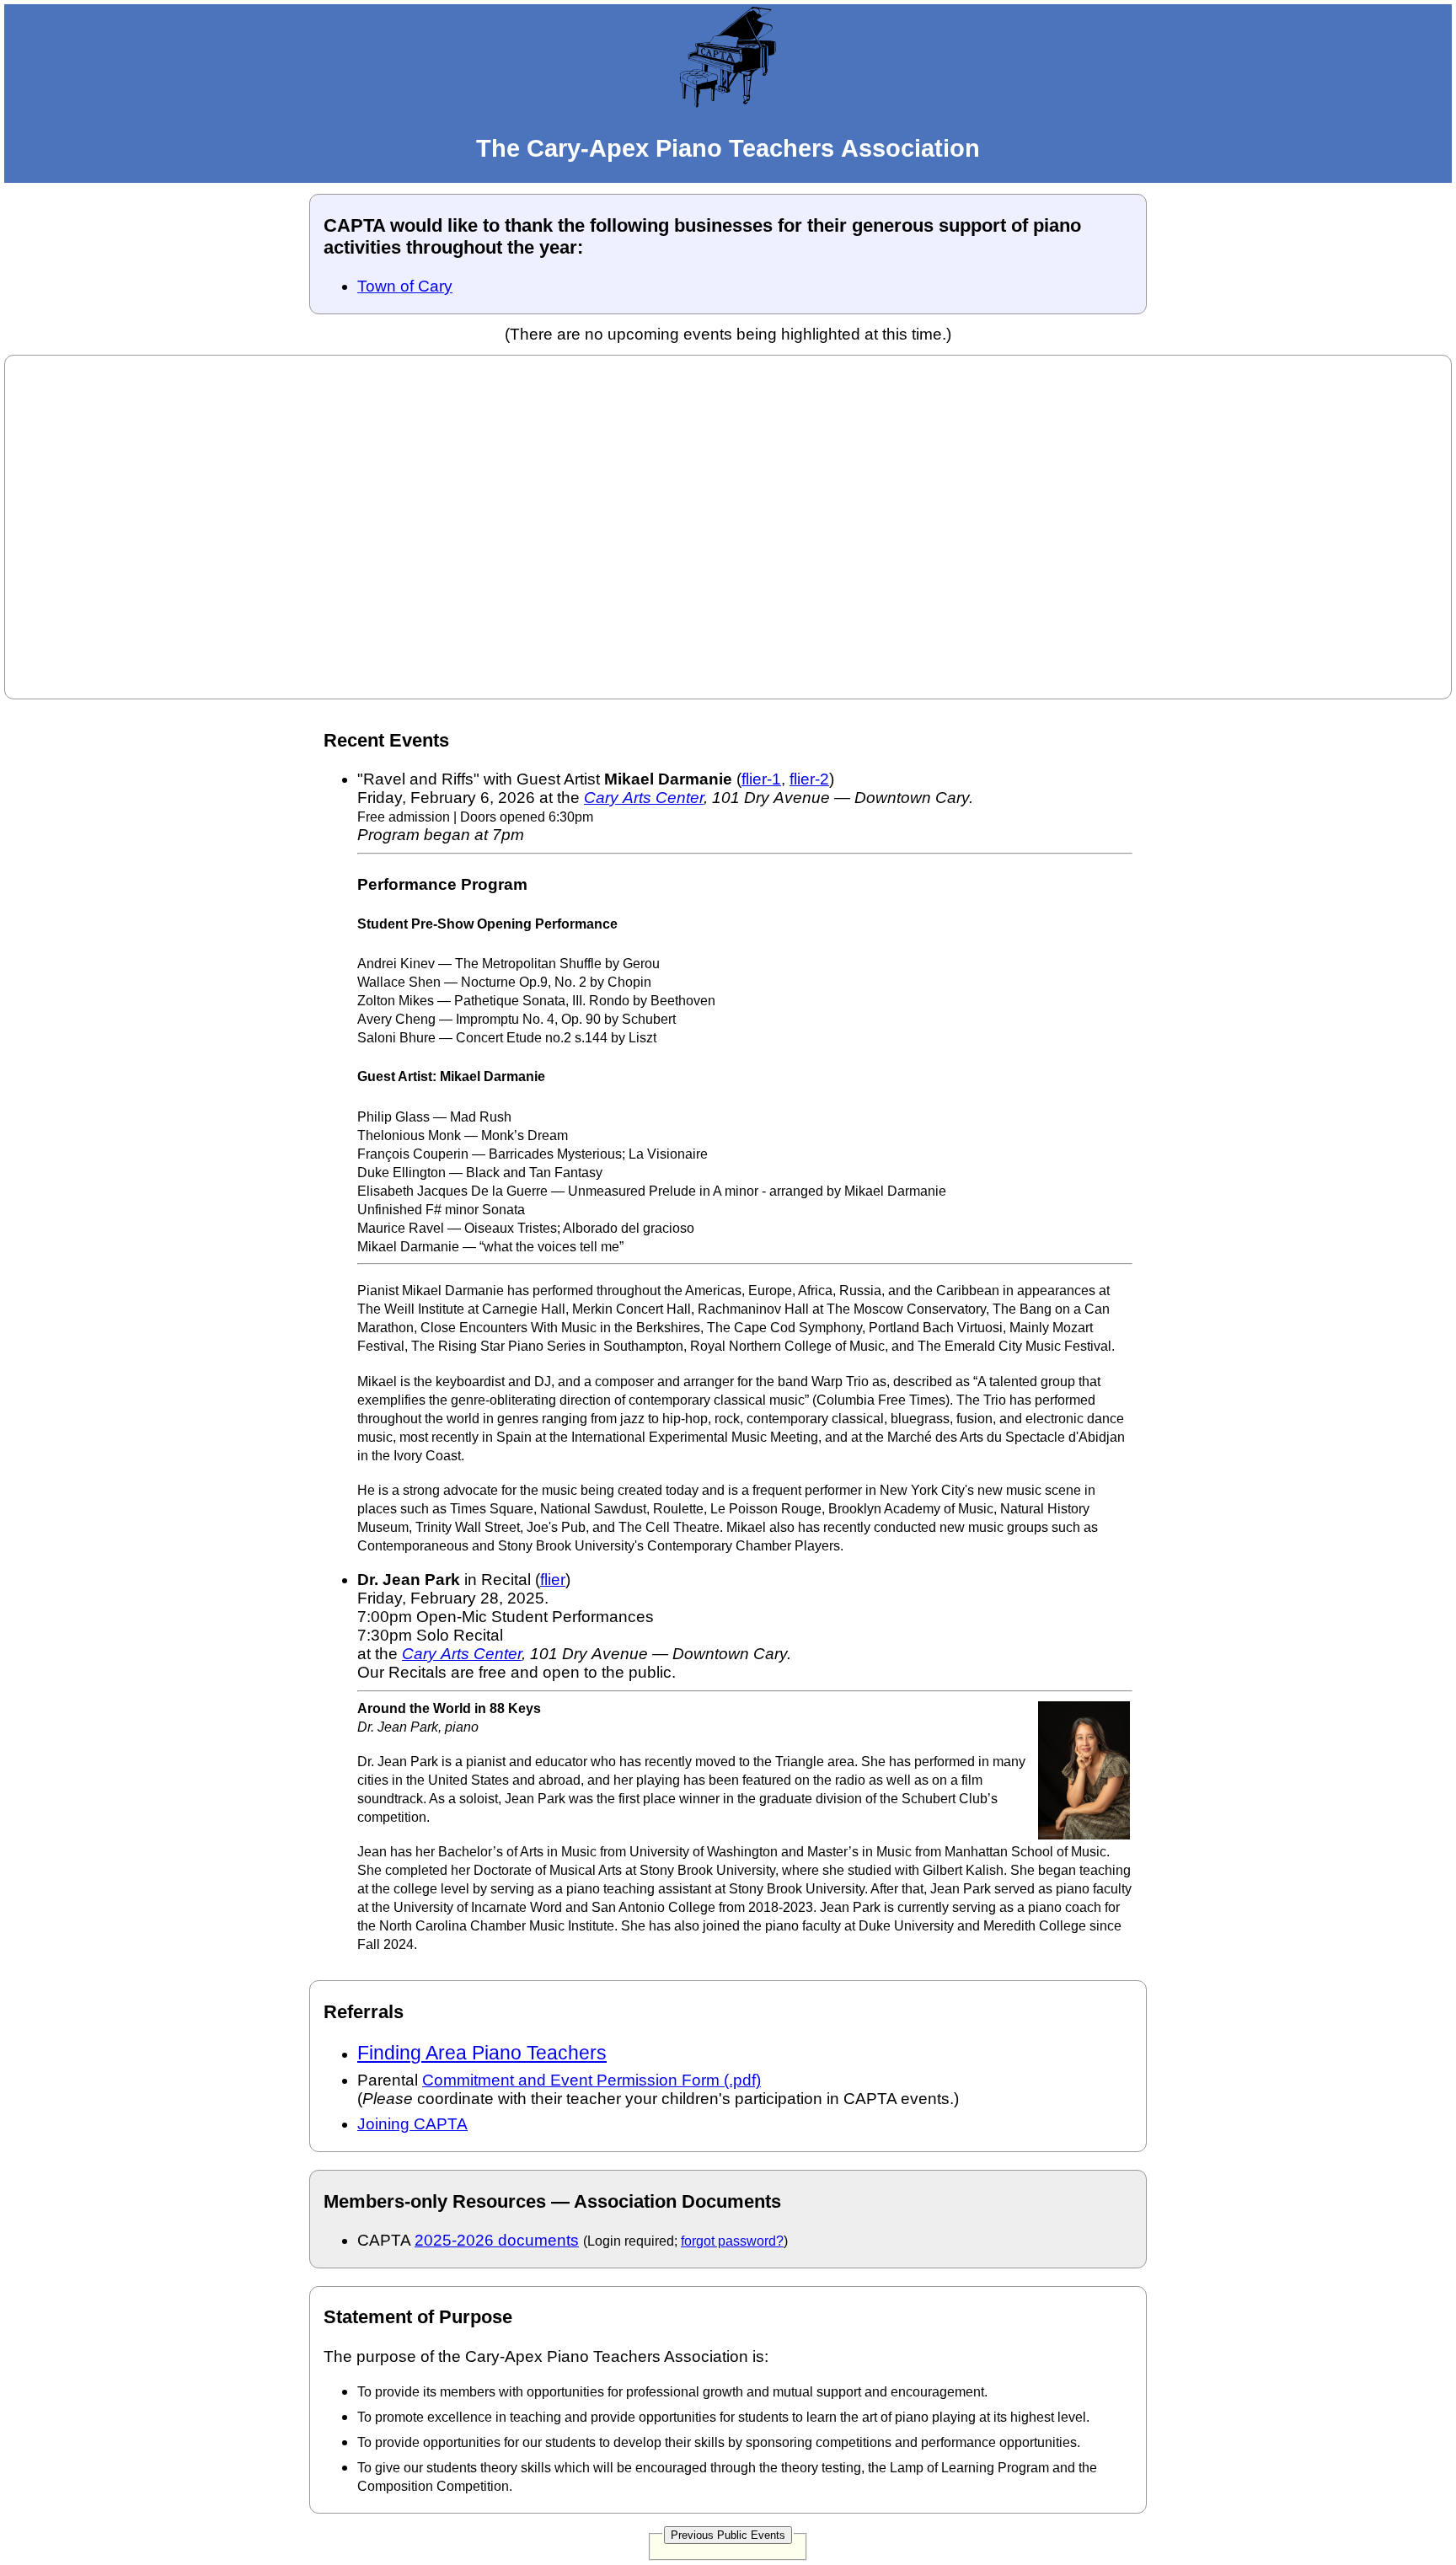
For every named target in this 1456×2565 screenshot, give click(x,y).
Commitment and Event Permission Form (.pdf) (591, 2080)
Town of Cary (405, 286)
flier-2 (809, 779)
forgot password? (732, 2241)
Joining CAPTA (412, 2124)
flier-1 (761, 779)
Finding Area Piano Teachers (482, 2053)
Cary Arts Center (644, 798)
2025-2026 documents (497, 2240)
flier (553, 1580)
